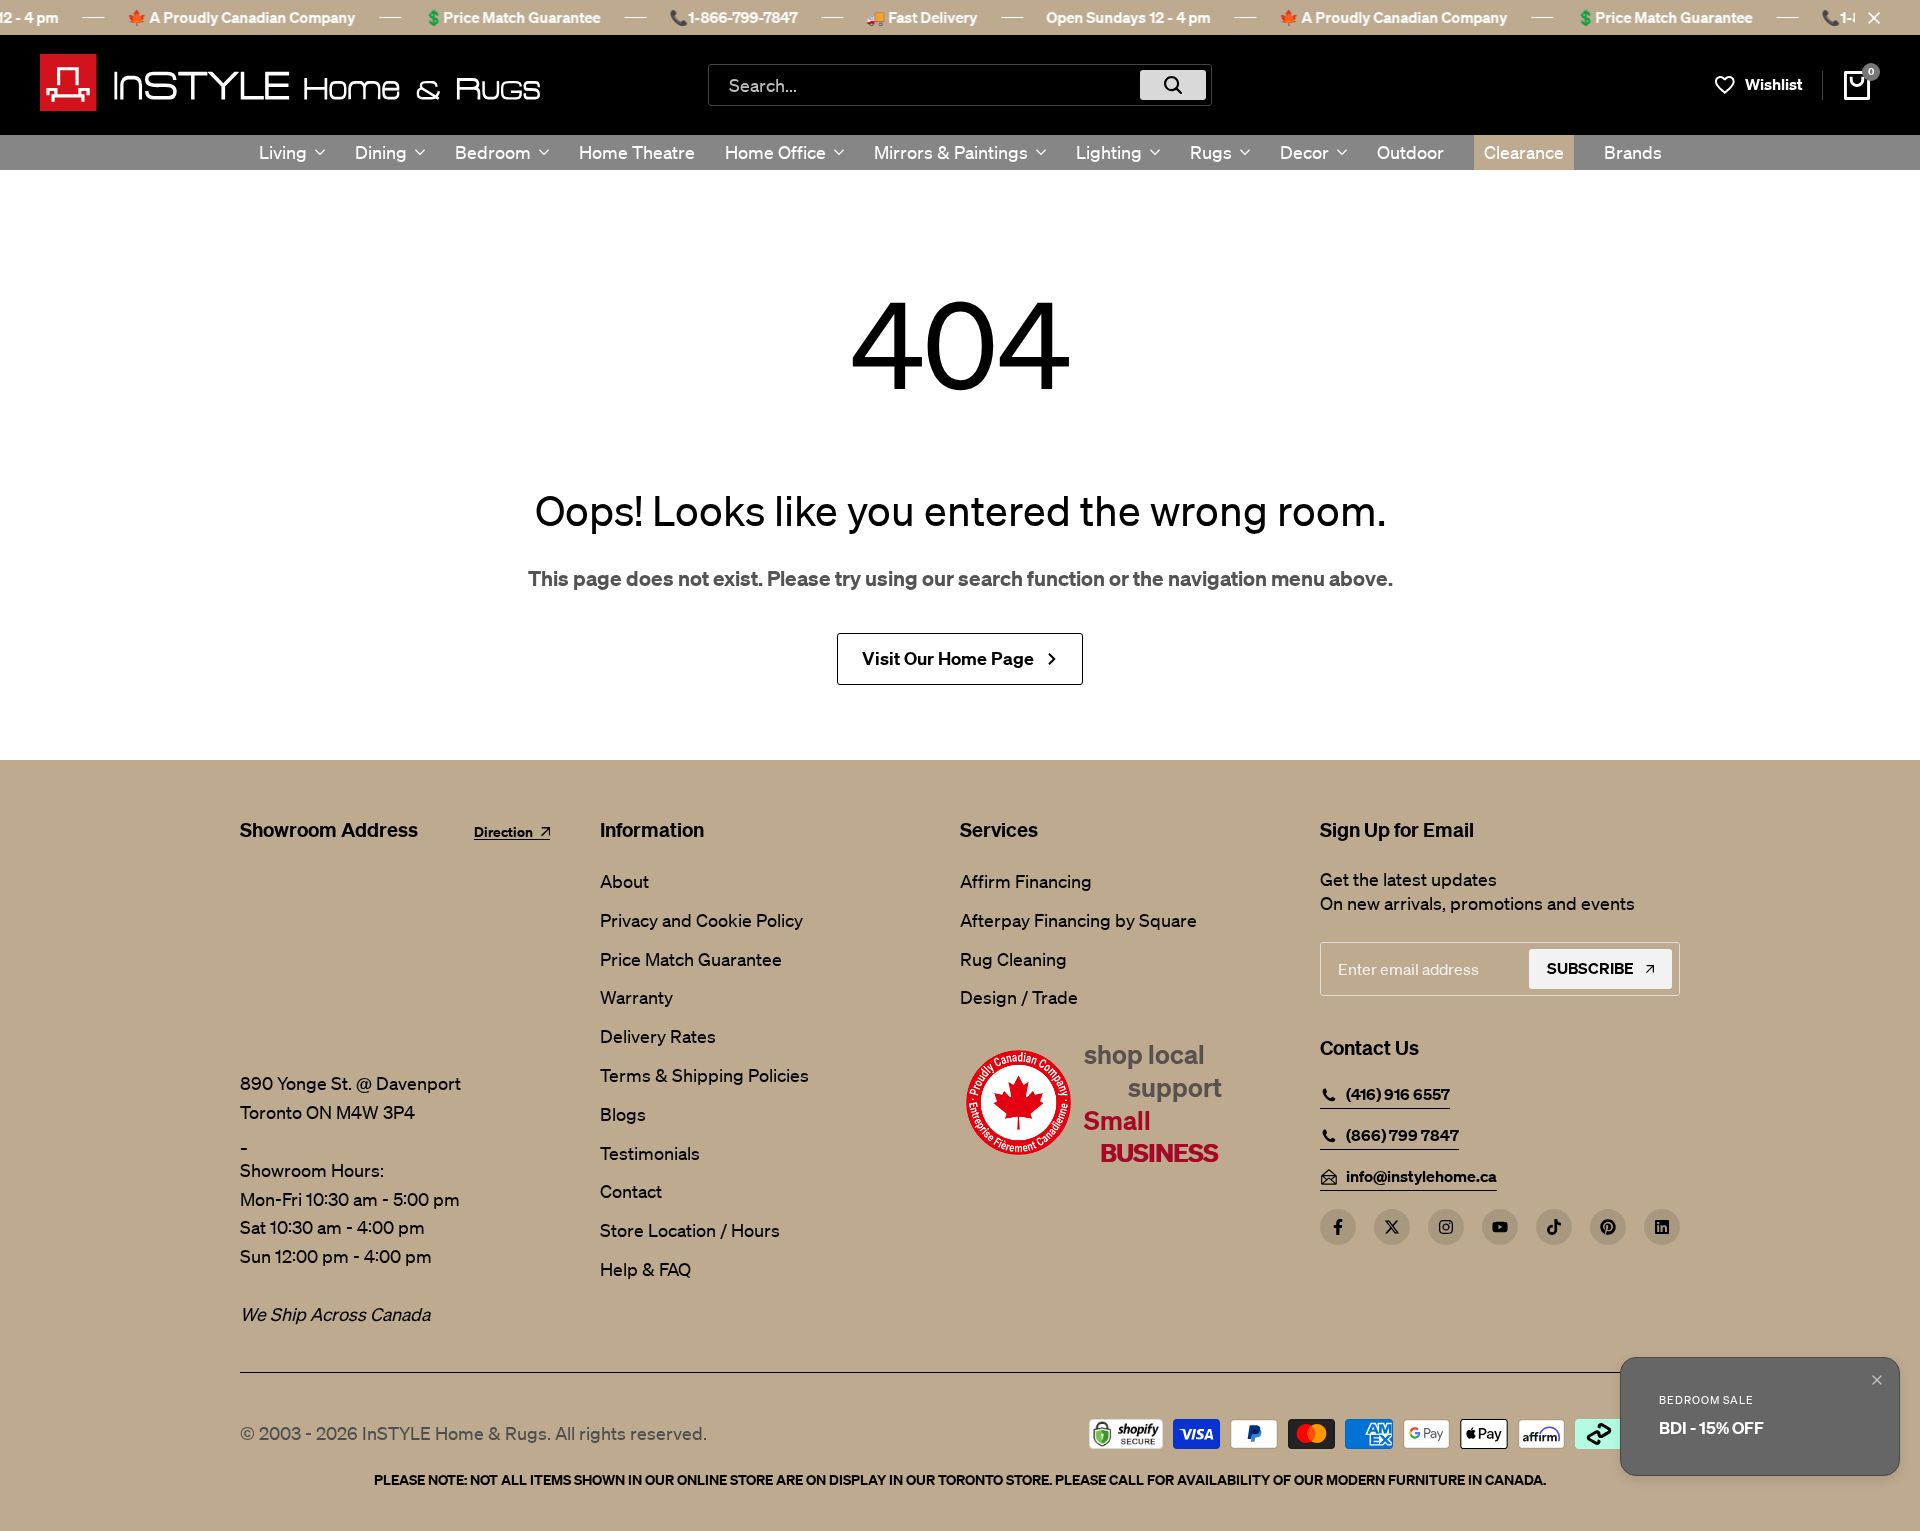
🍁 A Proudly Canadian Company (241, 17)
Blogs (623, 1114)
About (624, 881)
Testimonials (650, 1153)
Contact (631, 1191)
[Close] (1870, 18)
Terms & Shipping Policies (704, 1075)
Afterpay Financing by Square (1078, 920)
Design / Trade (1019, 997)
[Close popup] (1877, 1380)
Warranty (636, 997)
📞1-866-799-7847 (733, 17)
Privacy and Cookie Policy (701, 920)
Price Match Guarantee (691, 959)
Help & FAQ (645, 1269)
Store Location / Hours (690, 1230)
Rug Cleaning (1013, 959)
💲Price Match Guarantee (512, 17)
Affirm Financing (1026, 881)
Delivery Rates (658, 1036)
